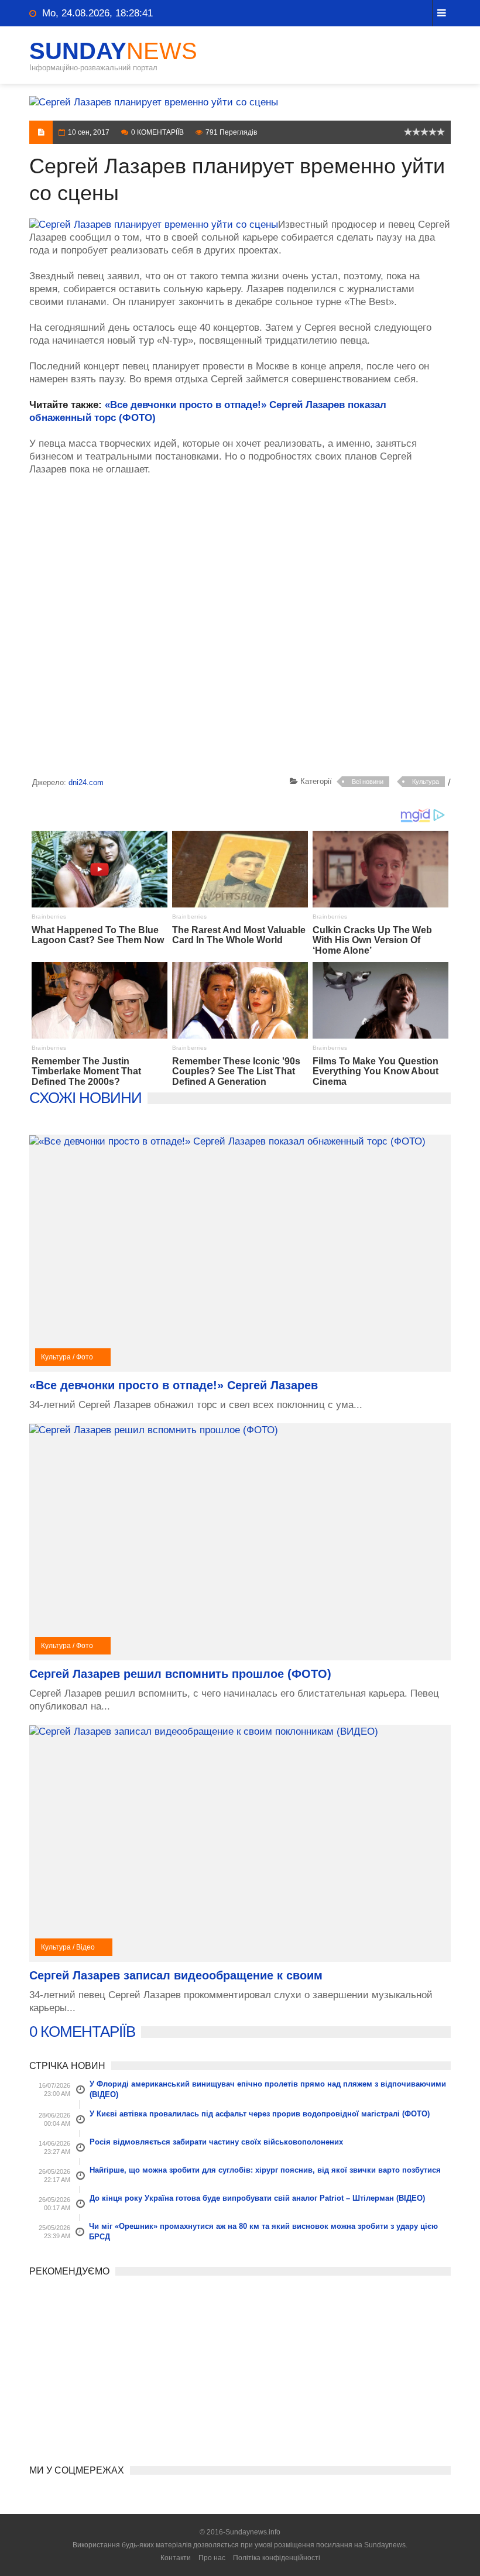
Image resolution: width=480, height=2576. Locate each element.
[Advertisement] (240, 628)
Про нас (212, 2558)
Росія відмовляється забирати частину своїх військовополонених (216, 2142)
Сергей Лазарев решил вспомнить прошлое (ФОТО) (180, 1674)
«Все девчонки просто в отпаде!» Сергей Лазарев (174, 1385)
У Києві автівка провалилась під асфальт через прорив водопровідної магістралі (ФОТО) (260, 2114)
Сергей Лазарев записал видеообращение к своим (176, 1975)
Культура (426, 782)
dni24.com (86, 782)
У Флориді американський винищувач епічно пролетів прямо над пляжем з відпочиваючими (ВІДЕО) (268, 2089)
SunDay (113, 51)
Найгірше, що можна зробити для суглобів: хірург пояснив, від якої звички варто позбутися (265, 2170)
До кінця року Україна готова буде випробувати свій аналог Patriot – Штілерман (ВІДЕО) (257, 2198)
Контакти (176, 2558)
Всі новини (368, 782)
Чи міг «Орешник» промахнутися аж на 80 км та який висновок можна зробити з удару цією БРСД (263, 2231)
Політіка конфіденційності (277, 2558)
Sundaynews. (386, 2545)
